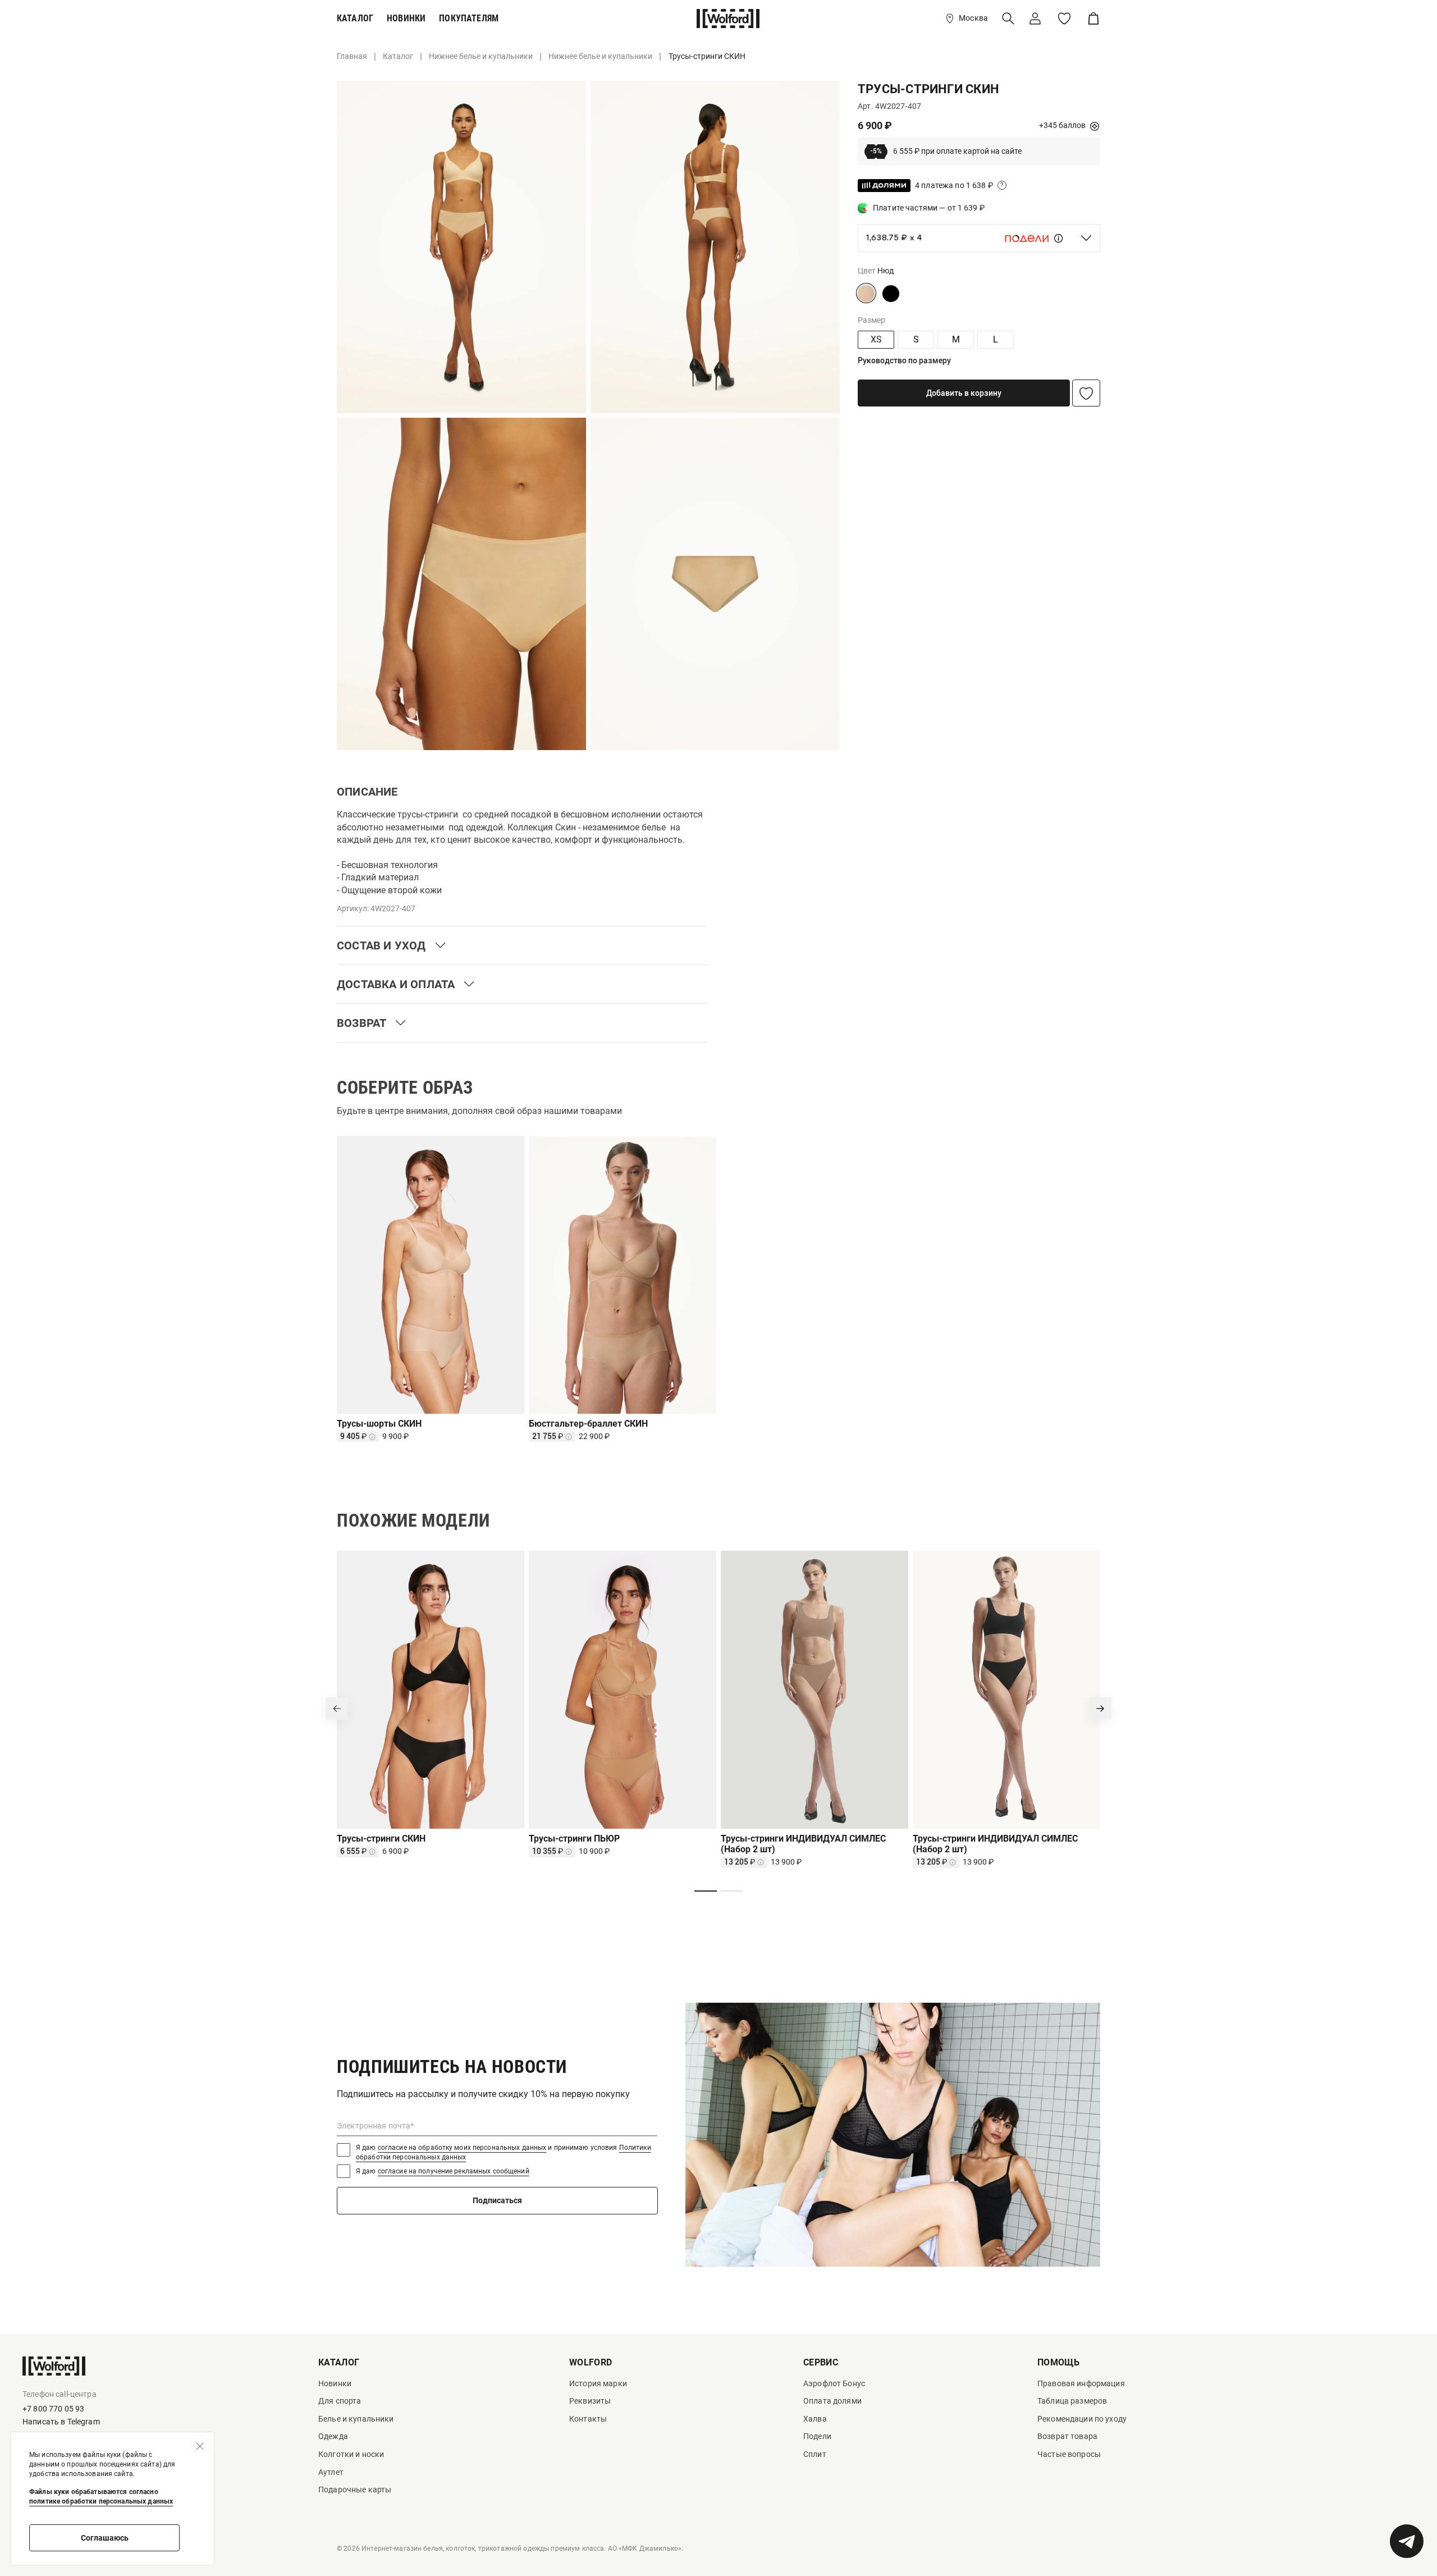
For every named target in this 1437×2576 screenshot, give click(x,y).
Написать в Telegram (61, 2422)
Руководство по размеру (904, 360)
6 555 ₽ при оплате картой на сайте (946, 152)
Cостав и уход (381, 946)
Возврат (361, 1023)
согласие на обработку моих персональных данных (462, 2148)
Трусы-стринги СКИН (381, 1839)
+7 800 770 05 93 (53, 2409)
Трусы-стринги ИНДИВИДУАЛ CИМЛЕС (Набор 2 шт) (803, 1844)
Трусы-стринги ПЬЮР (574, 1839)
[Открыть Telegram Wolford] (1407, 2541)
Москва (973, 18)
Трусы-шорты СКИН (379, 1424)
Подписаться (497, 2200)
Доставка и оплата (396, 984)
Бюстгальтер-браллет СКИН (588, 1424)
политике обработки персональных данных (101, 2501)
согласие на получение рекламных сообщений (454, 2171)
